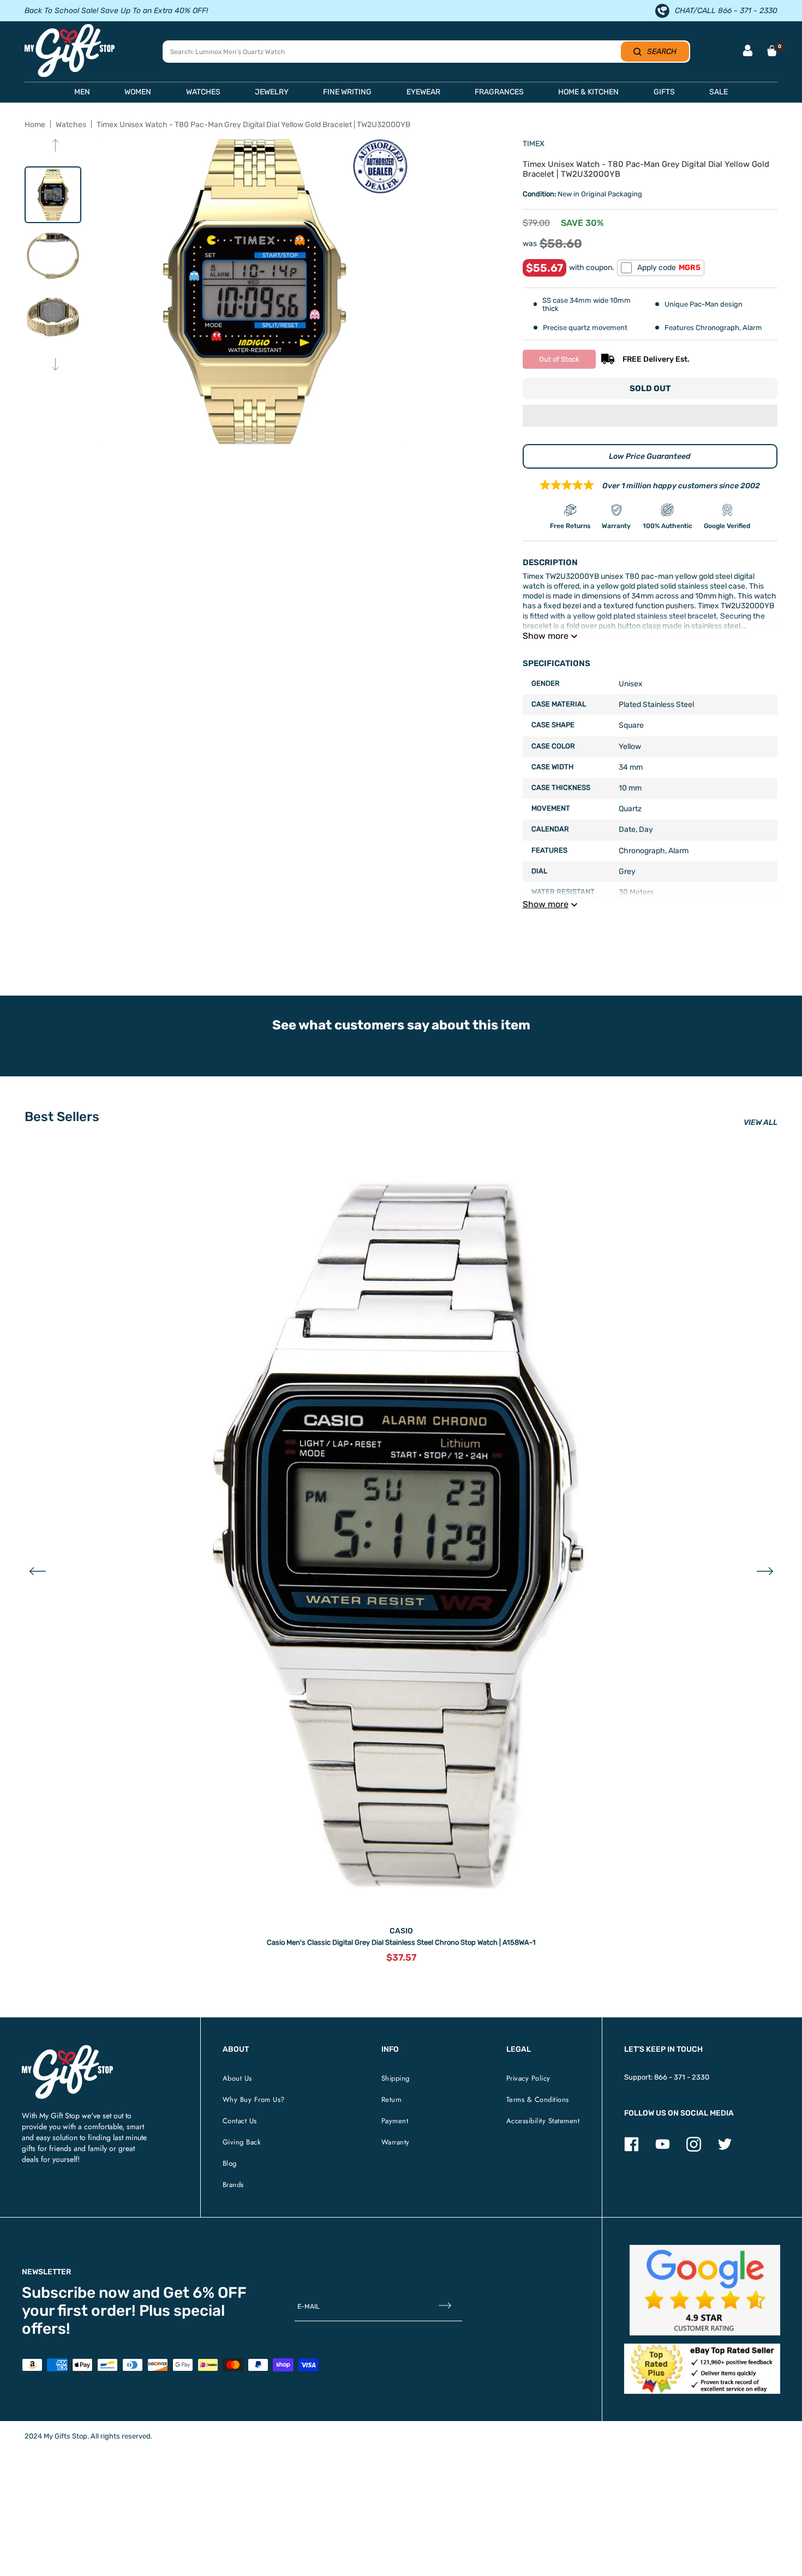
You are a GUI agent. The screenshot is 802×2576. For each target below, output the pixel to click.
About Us (237, 2078)
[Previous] (55, 146)
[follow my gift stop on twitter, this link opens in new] (725, 2149)
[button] (650, 417)
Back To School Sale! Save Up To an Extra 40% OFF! (116, 11)
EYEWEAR (423, 92)
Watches (71, 125)
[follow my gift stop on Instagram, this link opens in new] (694, 2149)
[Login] (748, 52)
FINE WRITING (347, 92)
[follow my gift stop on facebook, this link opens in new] (632, 2149)
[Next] (55, 365)
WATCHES (203, 92)
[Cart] (772, 51)
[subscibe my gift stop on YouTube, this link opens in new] (663, 2149)
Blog (230, 2163)
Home (35, 125)
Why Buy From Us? (254, 2099)
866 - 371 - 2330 (682, 2077)
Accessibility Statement (543, 2121)
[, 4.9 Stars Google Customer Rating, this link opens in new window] (705, 2290)
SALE (719, 92)
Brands (233, 2185)
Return (392, 2099)
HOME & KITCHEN (588, 92)
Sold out (650, 388)
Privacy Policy (528, 2078)
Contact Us (240, 2121)
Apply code (669, 268)
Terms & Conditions (538, 2099)
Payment (395, 2121)
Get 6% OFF (205, 2293)
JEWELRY (272, 92)
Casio (401, 1931)
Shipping (396, 2078)
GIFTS (664, 92)
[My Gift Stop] (67, 2049)
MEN (82, 92)
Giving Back (242, 2142)
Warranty (396, 2142)
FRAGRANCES (499, 92)
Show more (546, 636)
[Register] (445, 2307)
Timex (534, 144)
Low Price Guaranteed (650, 456)
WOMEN (138, 92)
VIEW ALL (761, 1122)
